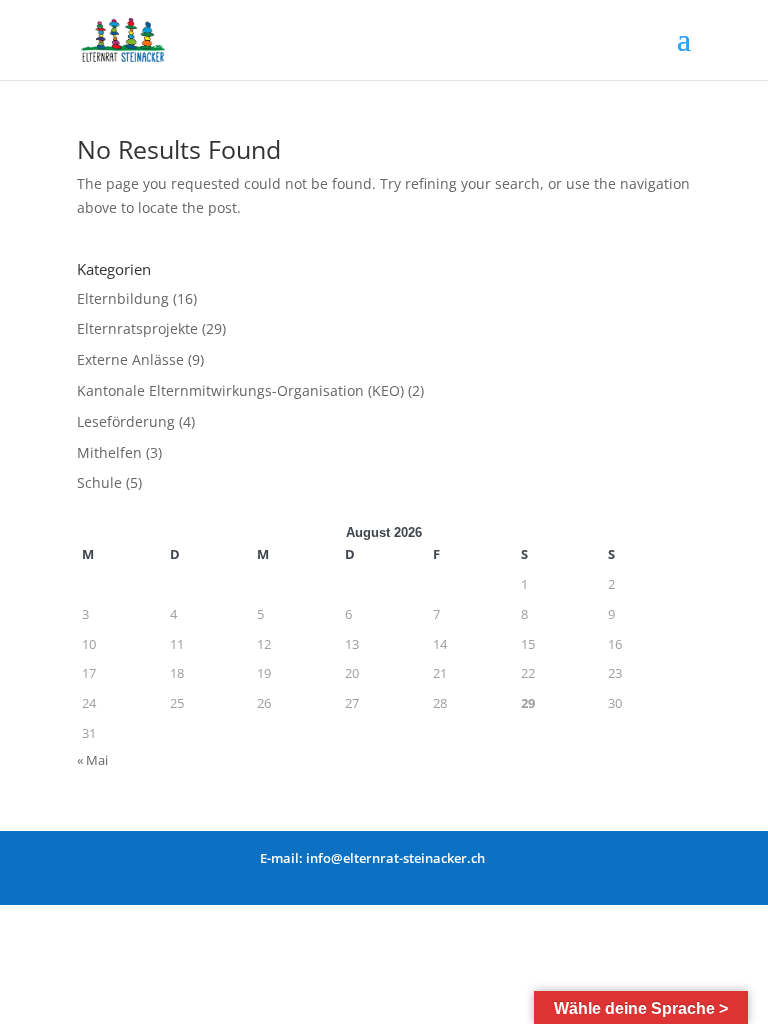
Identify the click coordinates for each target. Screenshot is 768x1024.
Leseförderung (126, 421)
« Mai (92, 760)
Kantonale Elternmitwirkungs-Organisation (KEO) (240, 390)
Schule (99, 482)
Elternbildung (123, 298)
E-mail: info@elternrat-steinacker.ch (372, 858)
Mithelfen (109, 452)
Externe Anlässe (130, 359)
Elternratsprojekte (137, 328)
